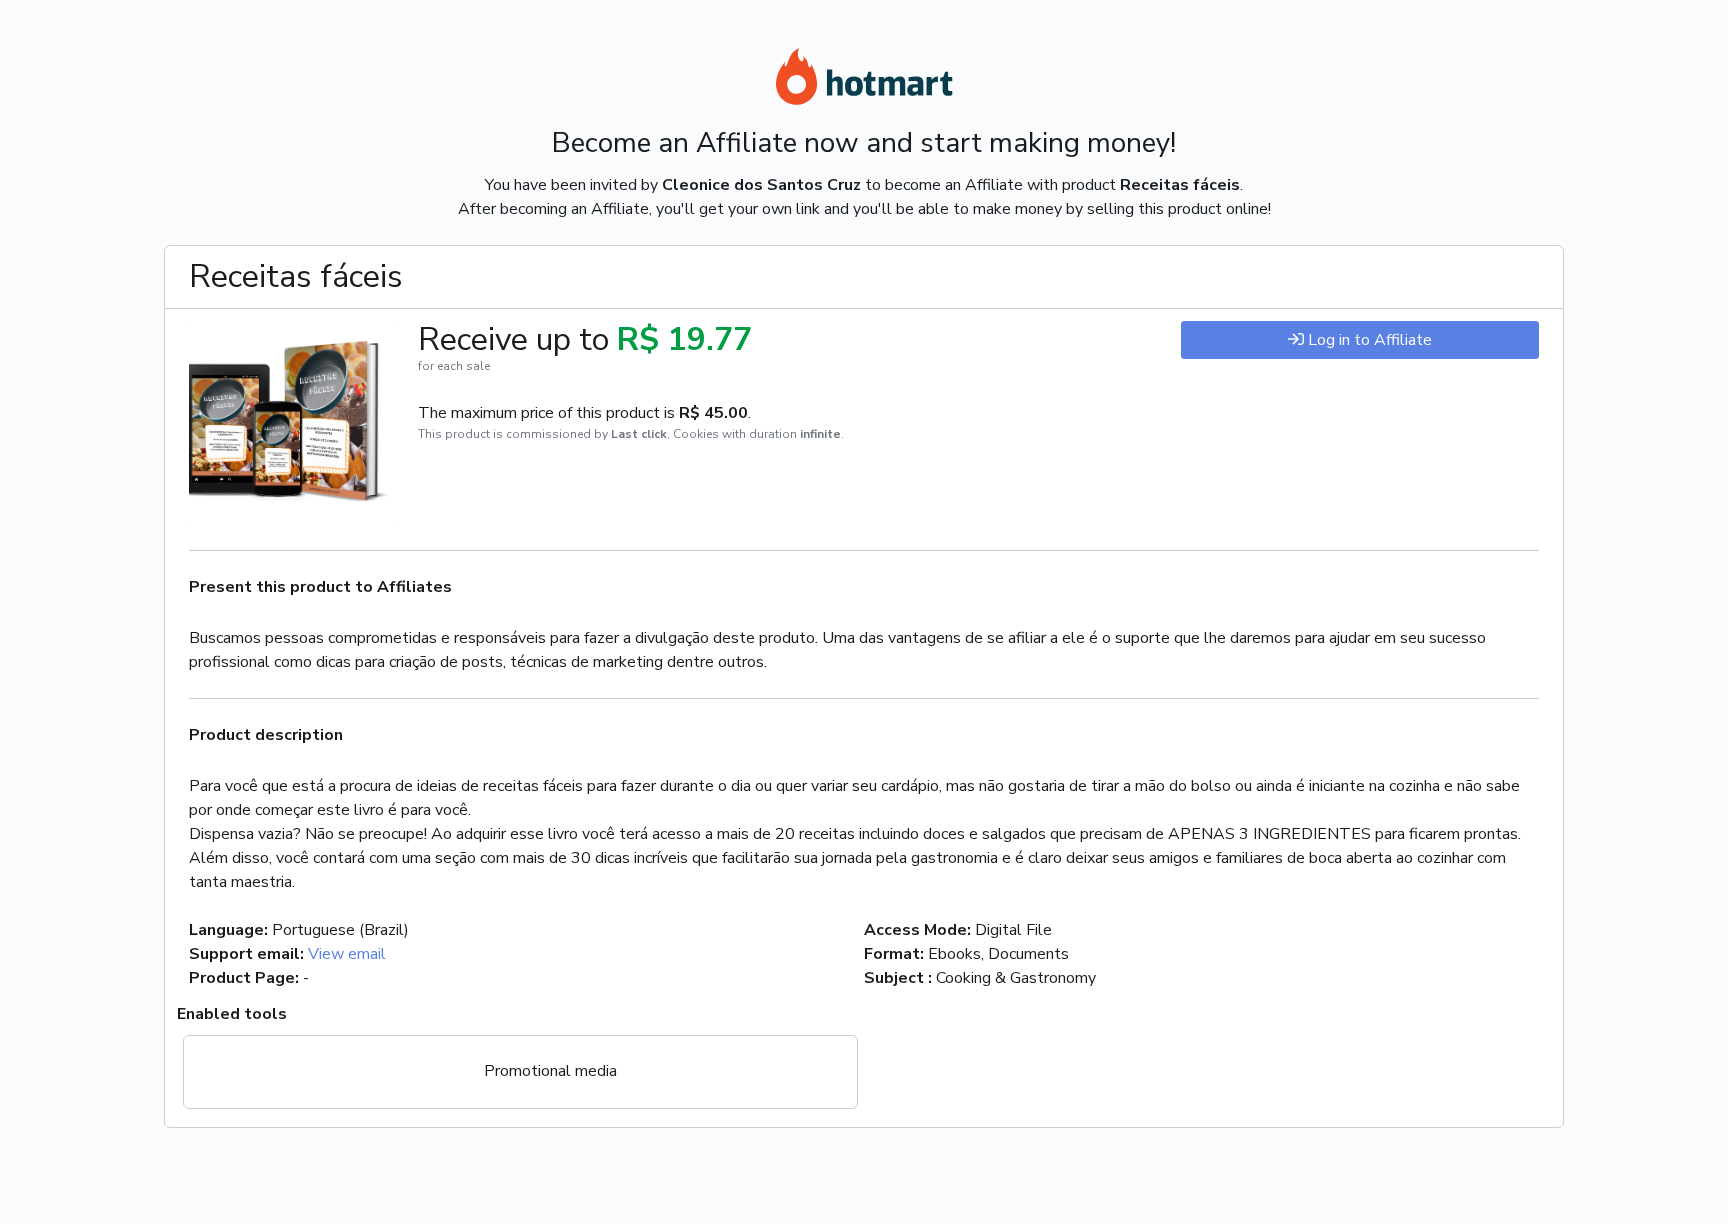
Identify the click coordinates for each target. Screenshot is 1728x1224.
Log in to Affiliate (1370, 340)
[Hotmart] (864, 80)
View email (347, 954)
